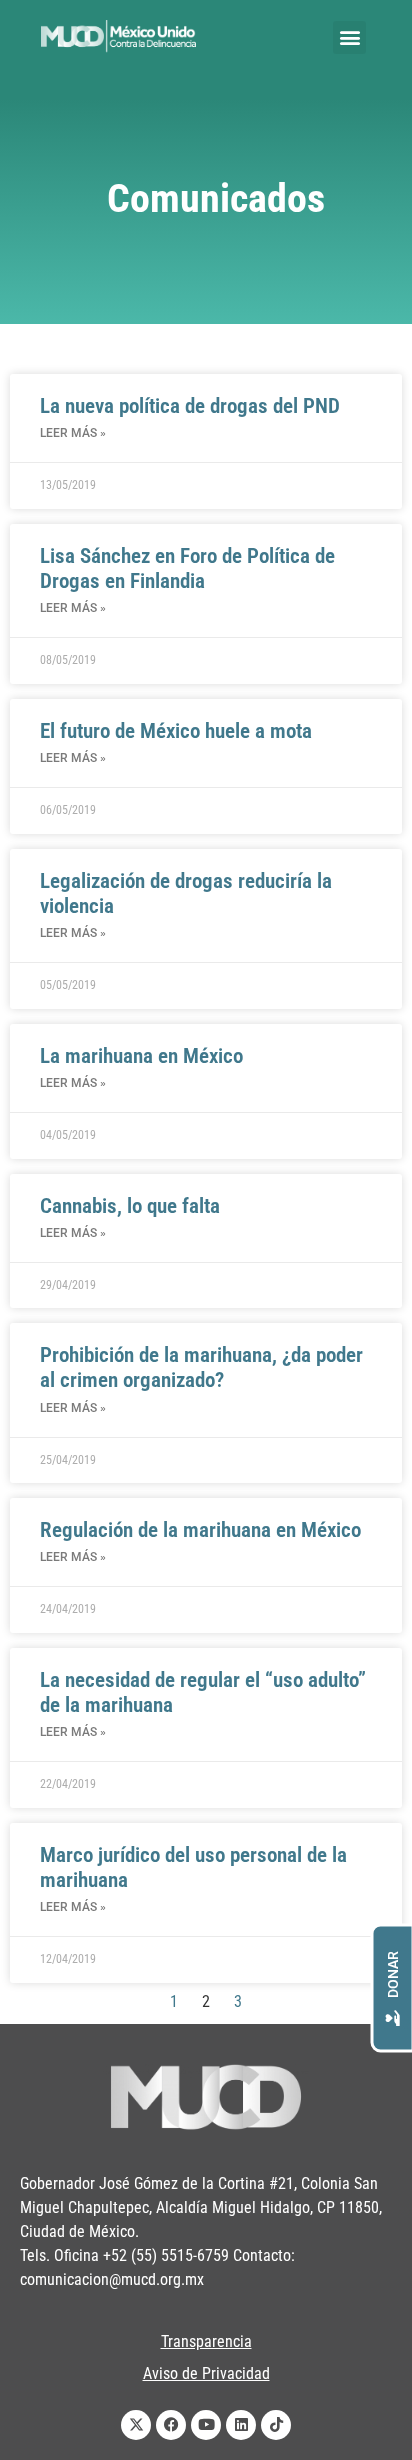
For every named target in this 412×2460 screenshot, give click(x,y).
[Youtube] (206, 2425)
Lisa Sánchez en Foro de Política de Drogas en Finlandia (187, 568)
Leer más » (73, 433)
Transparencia (206, 2341)
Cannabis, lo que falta (130, 1206)
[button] (349, 37)
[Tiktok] (276, 2425)
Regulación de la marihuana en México (200, 1530)
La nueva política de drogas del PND (190, 406)
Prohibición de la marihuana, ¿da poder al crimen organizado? (201, 1367)
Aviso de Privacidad (206, 2373)
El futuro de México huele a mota (176, 731)
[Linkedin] (241, 2425)
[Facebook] (171, 2425)
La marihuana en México (141, 1056)
